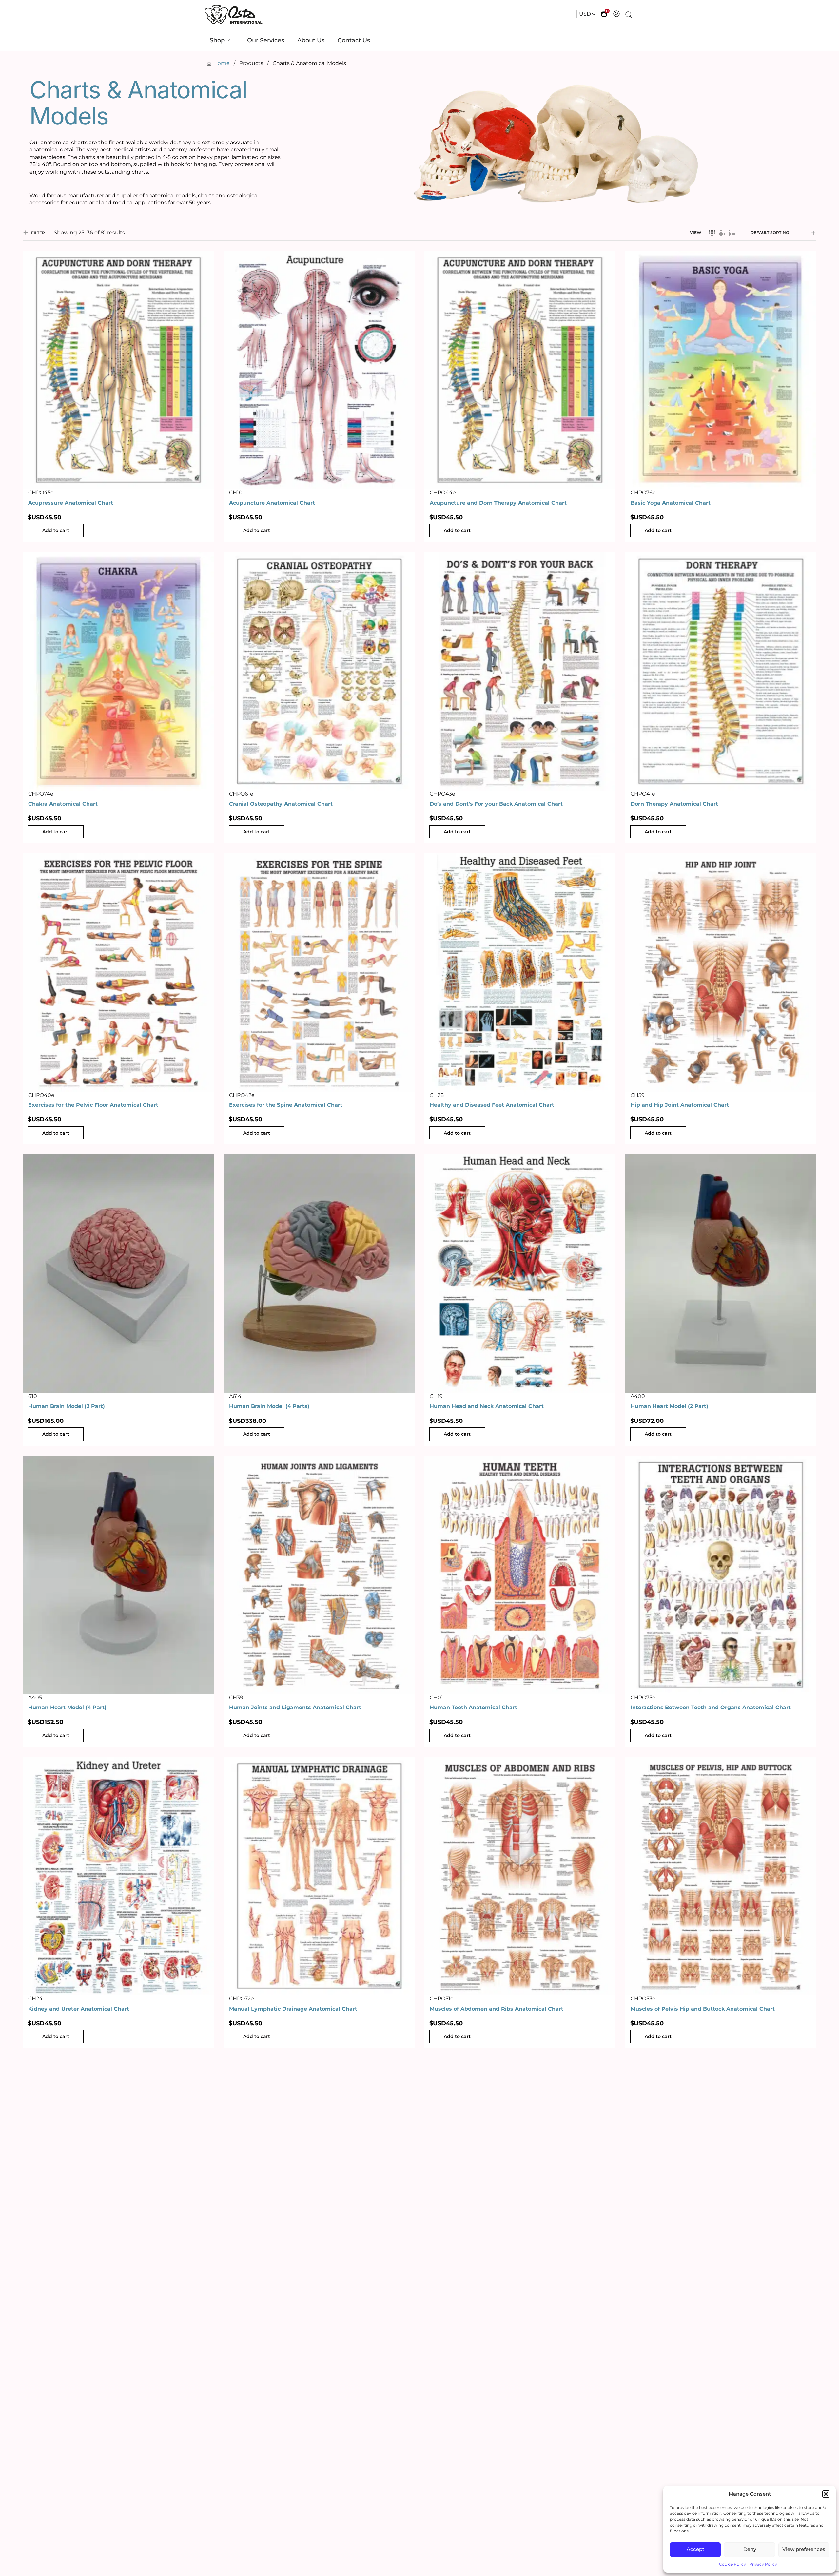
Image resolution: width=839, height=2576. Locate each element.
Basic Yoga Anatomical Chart (671, 503)
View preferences (804, 2549)
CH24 (35, 1999)
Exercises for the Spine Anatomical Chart (286, 1105)
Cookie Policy (732, 2564)
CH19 (436, 1396)
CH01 (436, 1698)
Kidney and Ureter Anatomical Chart (79, 2009)
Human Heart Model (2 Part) (669, 1406)
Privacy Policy (763, 2564)
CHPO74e (41, 794)
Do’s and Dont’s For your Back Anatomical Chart (496, 804)
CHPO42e (242, 1095)
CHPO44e (443, 493)
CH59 (638, 1095)
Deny (750, 2549)
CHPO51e (442, 1999)
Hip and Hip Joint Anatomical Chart (680, 1105)
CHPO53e (643, 1999)
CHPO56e (442, 2300)
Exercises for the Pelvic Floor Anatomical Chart (93, 1105)
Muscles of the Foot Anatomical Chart (281, 2310)
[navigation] (587, 14)
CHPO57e (241, 2300)
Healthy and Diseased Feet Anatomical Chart (492, 1105)
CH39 (236, 1698)
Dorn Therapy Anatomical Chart (674, 804)
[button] (826, 2494)
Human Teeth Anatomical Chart (473, 1707)
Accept (695, 2549)
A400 (638, 1396)
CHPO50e (41, 2300)
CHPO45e (41, 493)
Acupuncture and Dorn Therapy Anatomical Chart (498, 503)
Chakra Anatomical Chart (63, 804)
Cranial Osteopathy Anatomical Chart (281, 804)
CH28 (437, 1095)
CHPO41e (643, 794)
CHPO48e (644, 2300)
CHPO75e (643, 1698)
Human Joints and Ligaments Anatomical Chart (295, 1707)
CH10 (236, 493)
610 (33, 1396)
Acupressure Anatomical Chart (71, 503)
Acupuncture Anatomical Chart (272, 503)
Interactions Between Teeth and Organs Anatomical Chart (711, 1707)
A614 (235, 1396)
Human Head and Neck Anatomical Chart (487, 1406)
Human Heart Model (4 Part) (67, 1707)
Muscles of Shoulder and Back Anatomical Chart (95, 2310)
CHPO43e (442, 794)
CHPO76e (643, 493)
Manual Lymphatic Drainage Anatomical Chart (293, 2009)
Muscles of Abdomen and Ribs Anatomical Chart (497, 2009)
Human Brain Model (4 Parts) (269, 1406)
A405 (35, 1698)
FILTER (38, 233)
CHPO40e (41, 1095)
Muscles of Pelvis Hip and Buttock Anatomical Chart (703, 2009)
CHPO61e (241, 794)
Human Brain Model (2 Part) (67, 1406)
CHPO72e (242, 1999)
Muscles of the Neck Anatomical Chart (683, 2310)
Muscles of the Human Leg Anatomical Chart (492, 2310)
